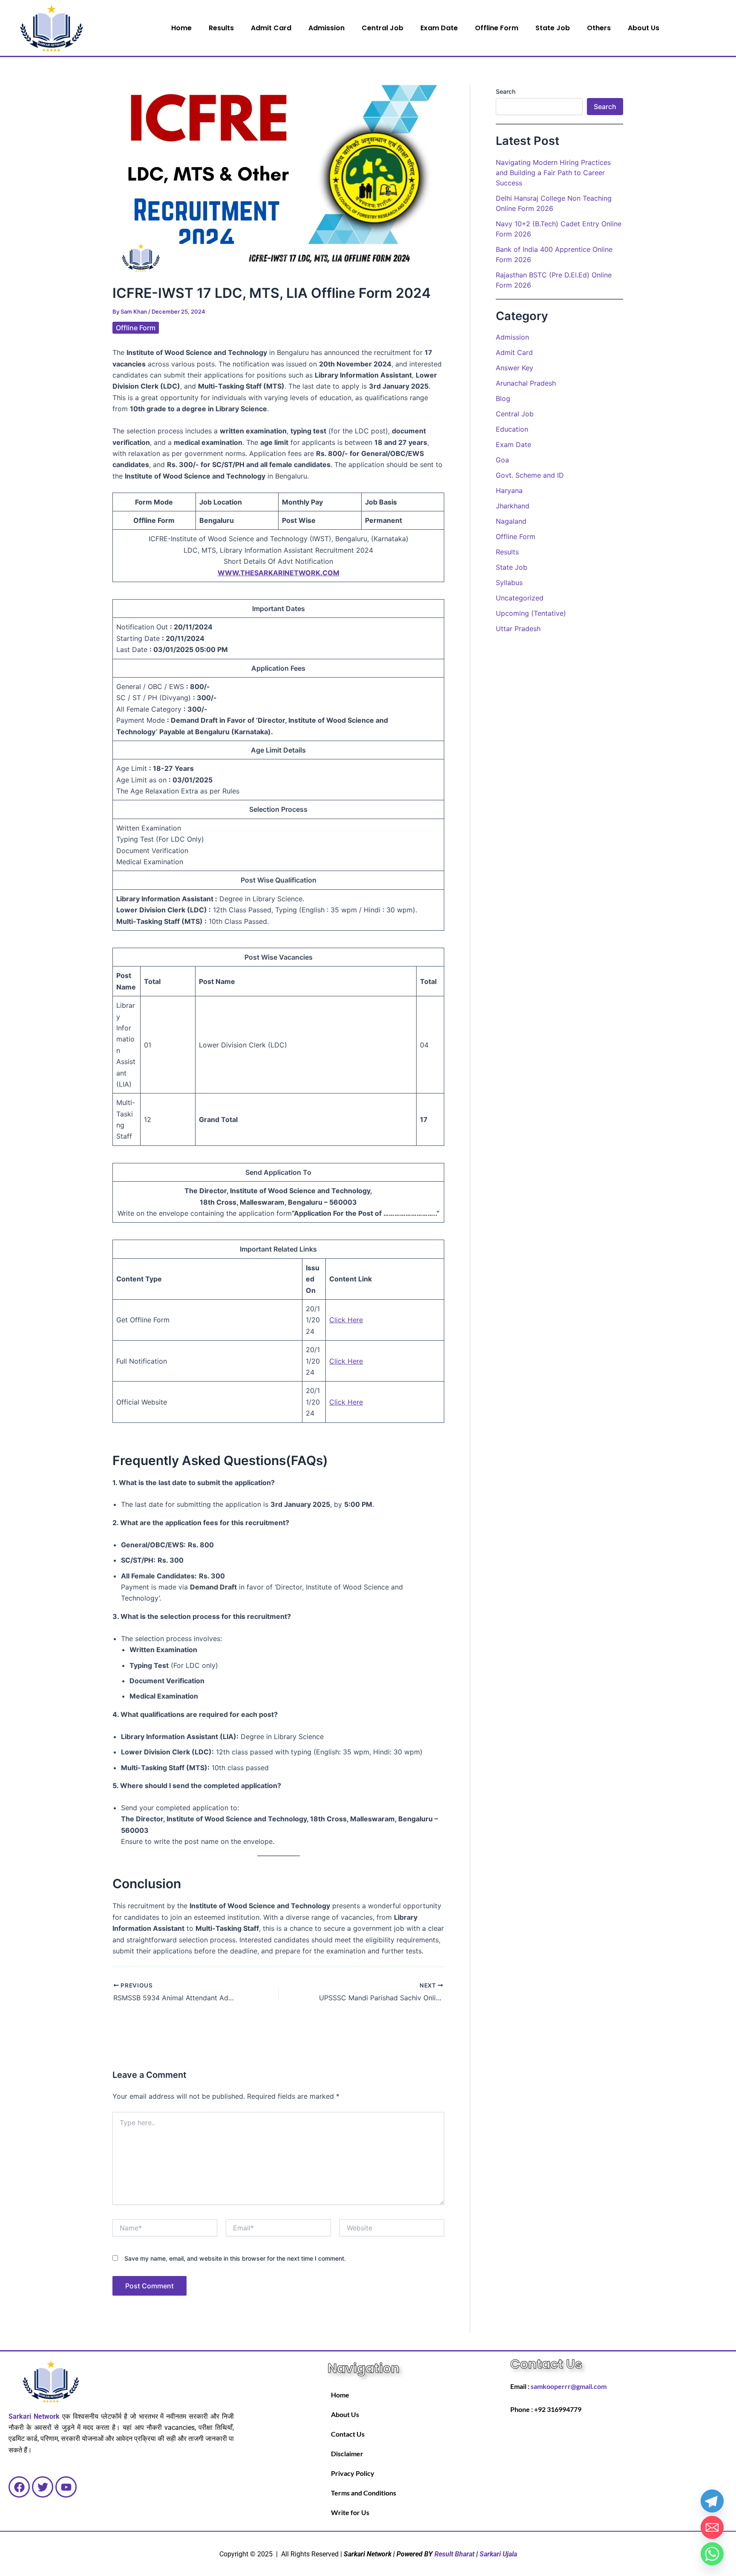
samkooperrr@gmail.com (569, 2386)
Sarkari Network (34, 2416)
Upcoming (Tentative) (531, 613)
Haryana (509, 490)
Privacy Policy (353, 2473)
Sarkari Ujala (498, 2554)
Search (506, 91)
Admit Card (271, 28)
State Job (553, 28)
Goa (502, 460)
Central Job (382, 28)
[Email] (712, 2527)
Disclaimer (347, 2453)
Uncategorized (520, 598)
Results (221, 28)
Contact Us (348, 2434)
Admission (326, 28)
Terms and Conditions (364, 2493)
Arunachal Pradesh (526, 383)
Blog (503, 398)
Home (181, 28)
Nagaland (511, 521)
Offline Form (497, 28)
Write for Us (350, 2512)
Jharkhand (513, 506)
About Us (644, 28)
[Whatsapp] (712, 2554)
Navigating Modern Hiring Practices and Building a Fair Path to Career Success (553, 173)
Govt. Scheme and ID (530, 475)
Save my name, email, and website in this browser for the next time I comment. (235, 2258)
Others (599, 28)
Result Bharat (454, 2554)
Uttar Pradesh (518, 629)
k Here (352, 1320)
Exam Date (439, 28)
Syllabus (509, 583)
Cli (333, 1320)
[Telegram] (712, 2501)
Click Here (346, 1361)
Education (512, 429)
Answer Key (515, 368)
